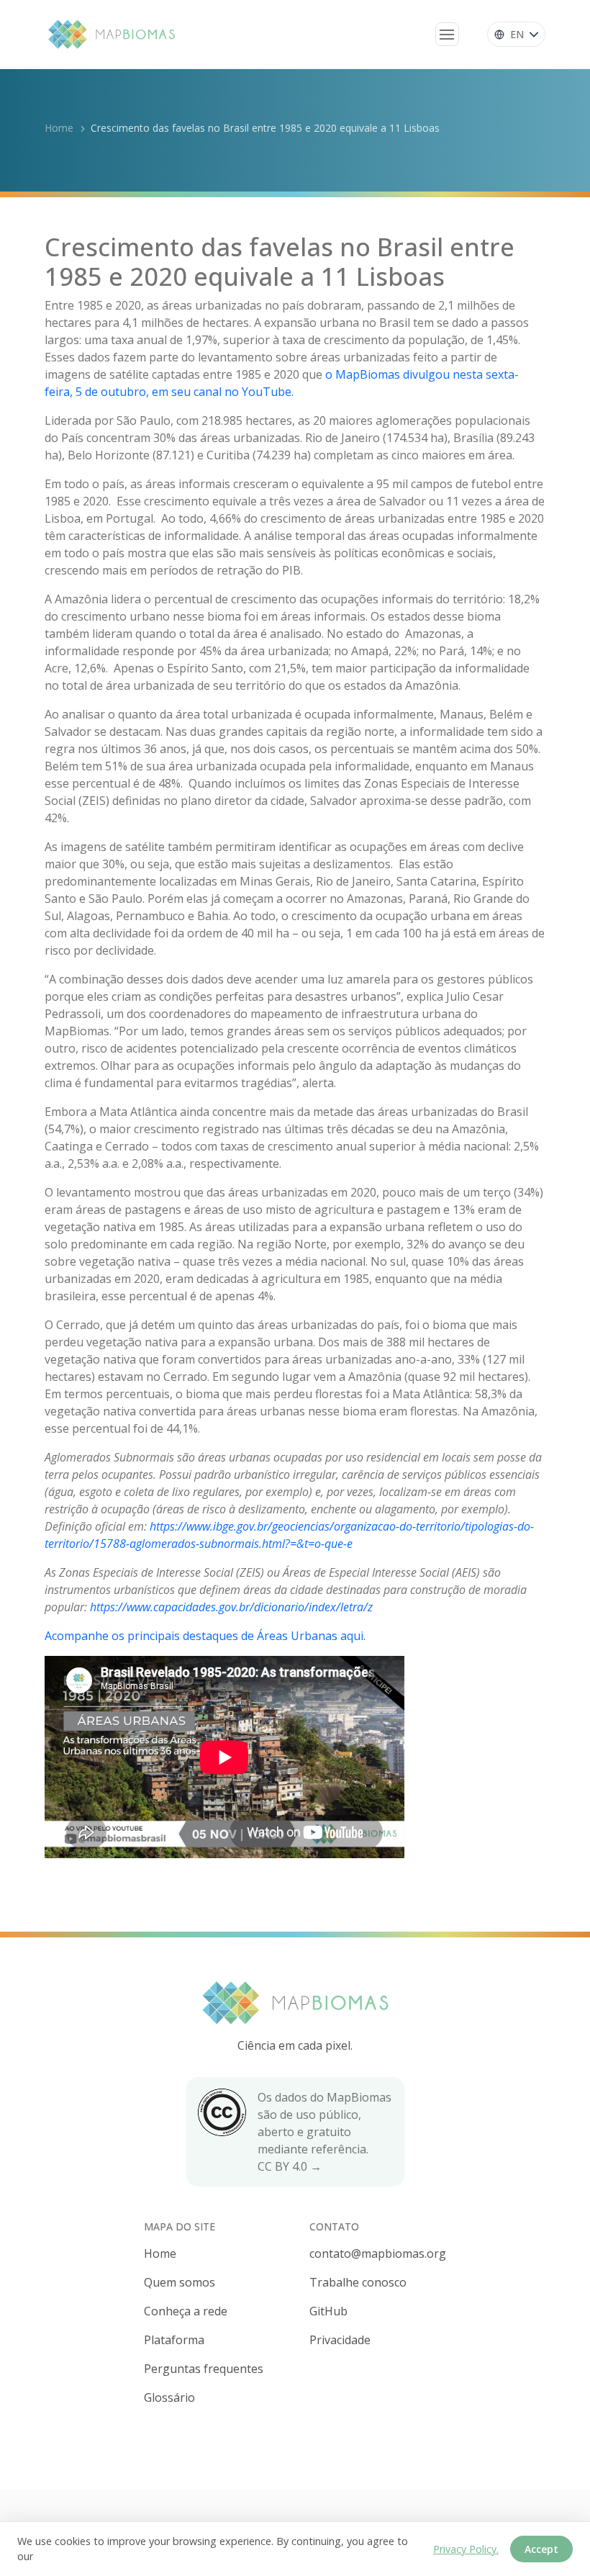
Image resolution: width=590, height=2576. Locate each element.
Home (59, 128)
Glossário (169, 2397)
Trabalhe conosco (358, 2282)
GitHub (328, 2311)
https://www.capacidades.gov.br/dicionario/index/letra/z (231, 1607)
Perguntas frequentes (204, 2369)
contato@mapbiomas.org (378, 2253)
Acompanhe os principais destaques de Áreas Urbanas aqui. (205, 1636)
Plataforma (174, 2340)
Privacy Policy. (466, 2549)
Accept (541, 2549)
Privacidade (340, 2340)
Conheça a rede (186, 2311)
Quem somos (180, 2282)
